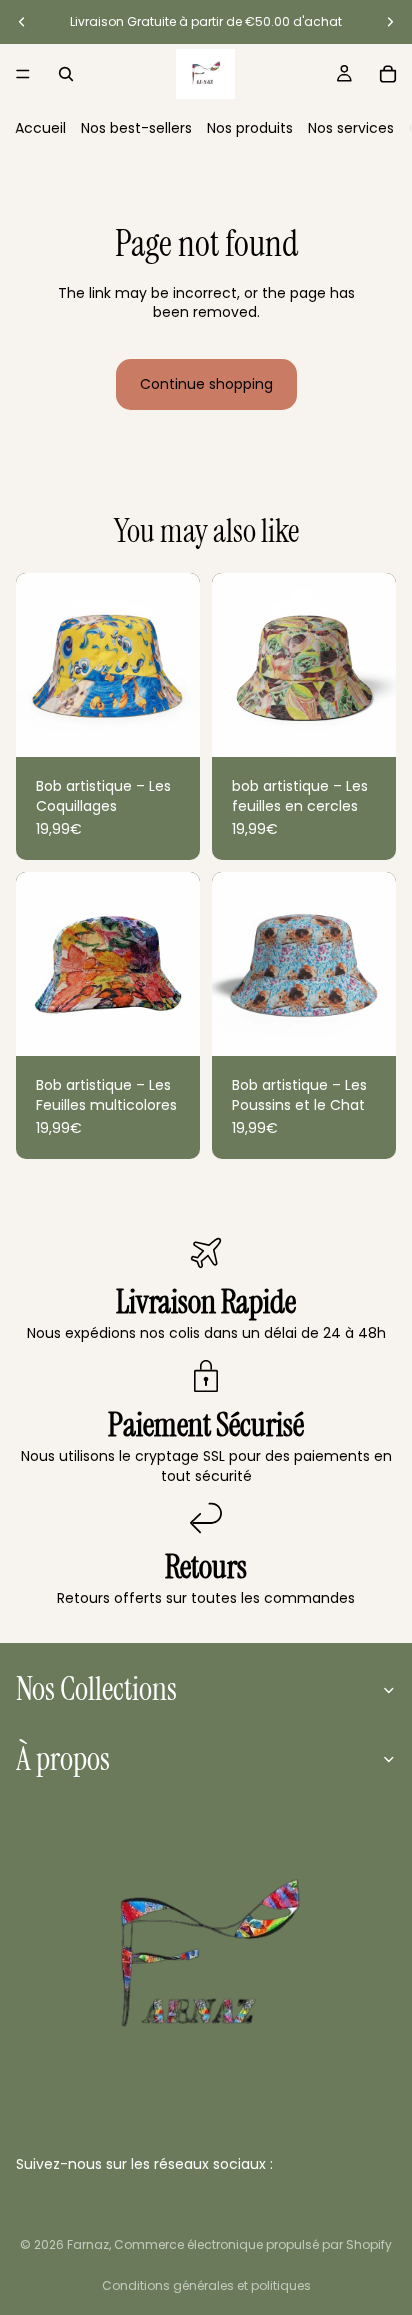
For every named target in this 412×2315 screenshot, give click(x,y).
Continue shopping (206, 384)
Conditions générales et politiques (206, 2285)
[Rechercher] (66, 74)
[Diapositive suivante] (390, 22)
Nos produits (250, 128)
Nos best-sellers (136, 128)
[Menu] (23, 74)
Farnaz (88, 2244)
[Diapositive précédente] (22, 22)
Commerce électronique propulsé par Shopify (253, 2244)
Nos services (351, 128)
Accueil (40, 128)
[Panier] (388, 74)
